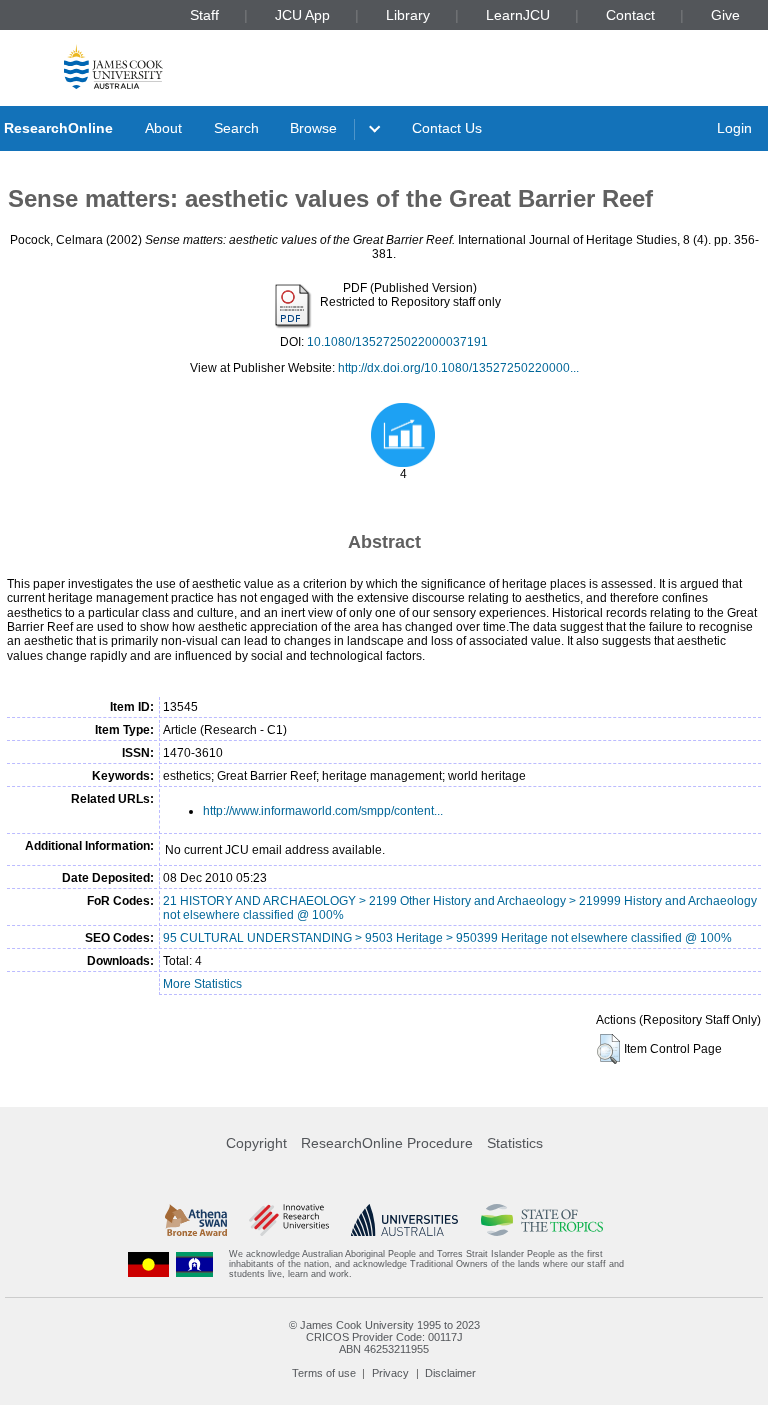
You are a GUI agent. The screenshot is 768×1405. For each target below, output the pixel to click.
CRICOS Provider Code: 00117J (384, 1337)
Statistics (515, 1143)
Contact (630, 15)
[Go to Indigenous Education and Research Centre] (149, 1264)
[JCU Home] (113, 66)
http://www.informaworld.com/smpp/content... (323, 811)
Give (725, 15)
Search (236, 128)
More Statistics (202, 984)
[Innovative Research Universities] (288, 1220)
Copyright (256, 1143)
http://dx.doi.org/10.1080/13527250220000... (458, 368)
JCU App (302, 15)
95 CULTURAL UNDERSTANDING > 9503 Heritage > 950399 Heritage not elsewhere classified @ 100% (447, 938)
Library (408, 15)
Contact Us (447, 128)
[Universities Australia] (404, 1220)
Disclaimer (450, 1373)
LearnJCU (518, 15)
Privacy (390, 1373)
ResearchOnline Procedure (387, 1143)
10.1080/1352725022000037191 (397, 342)
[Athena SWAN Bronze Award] (196, 1220)
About (163, 128)
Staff (204, 15)
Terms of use (324, 1373)
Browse (313, 128)
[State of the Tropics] (542, 1220)
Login (734, 128)
